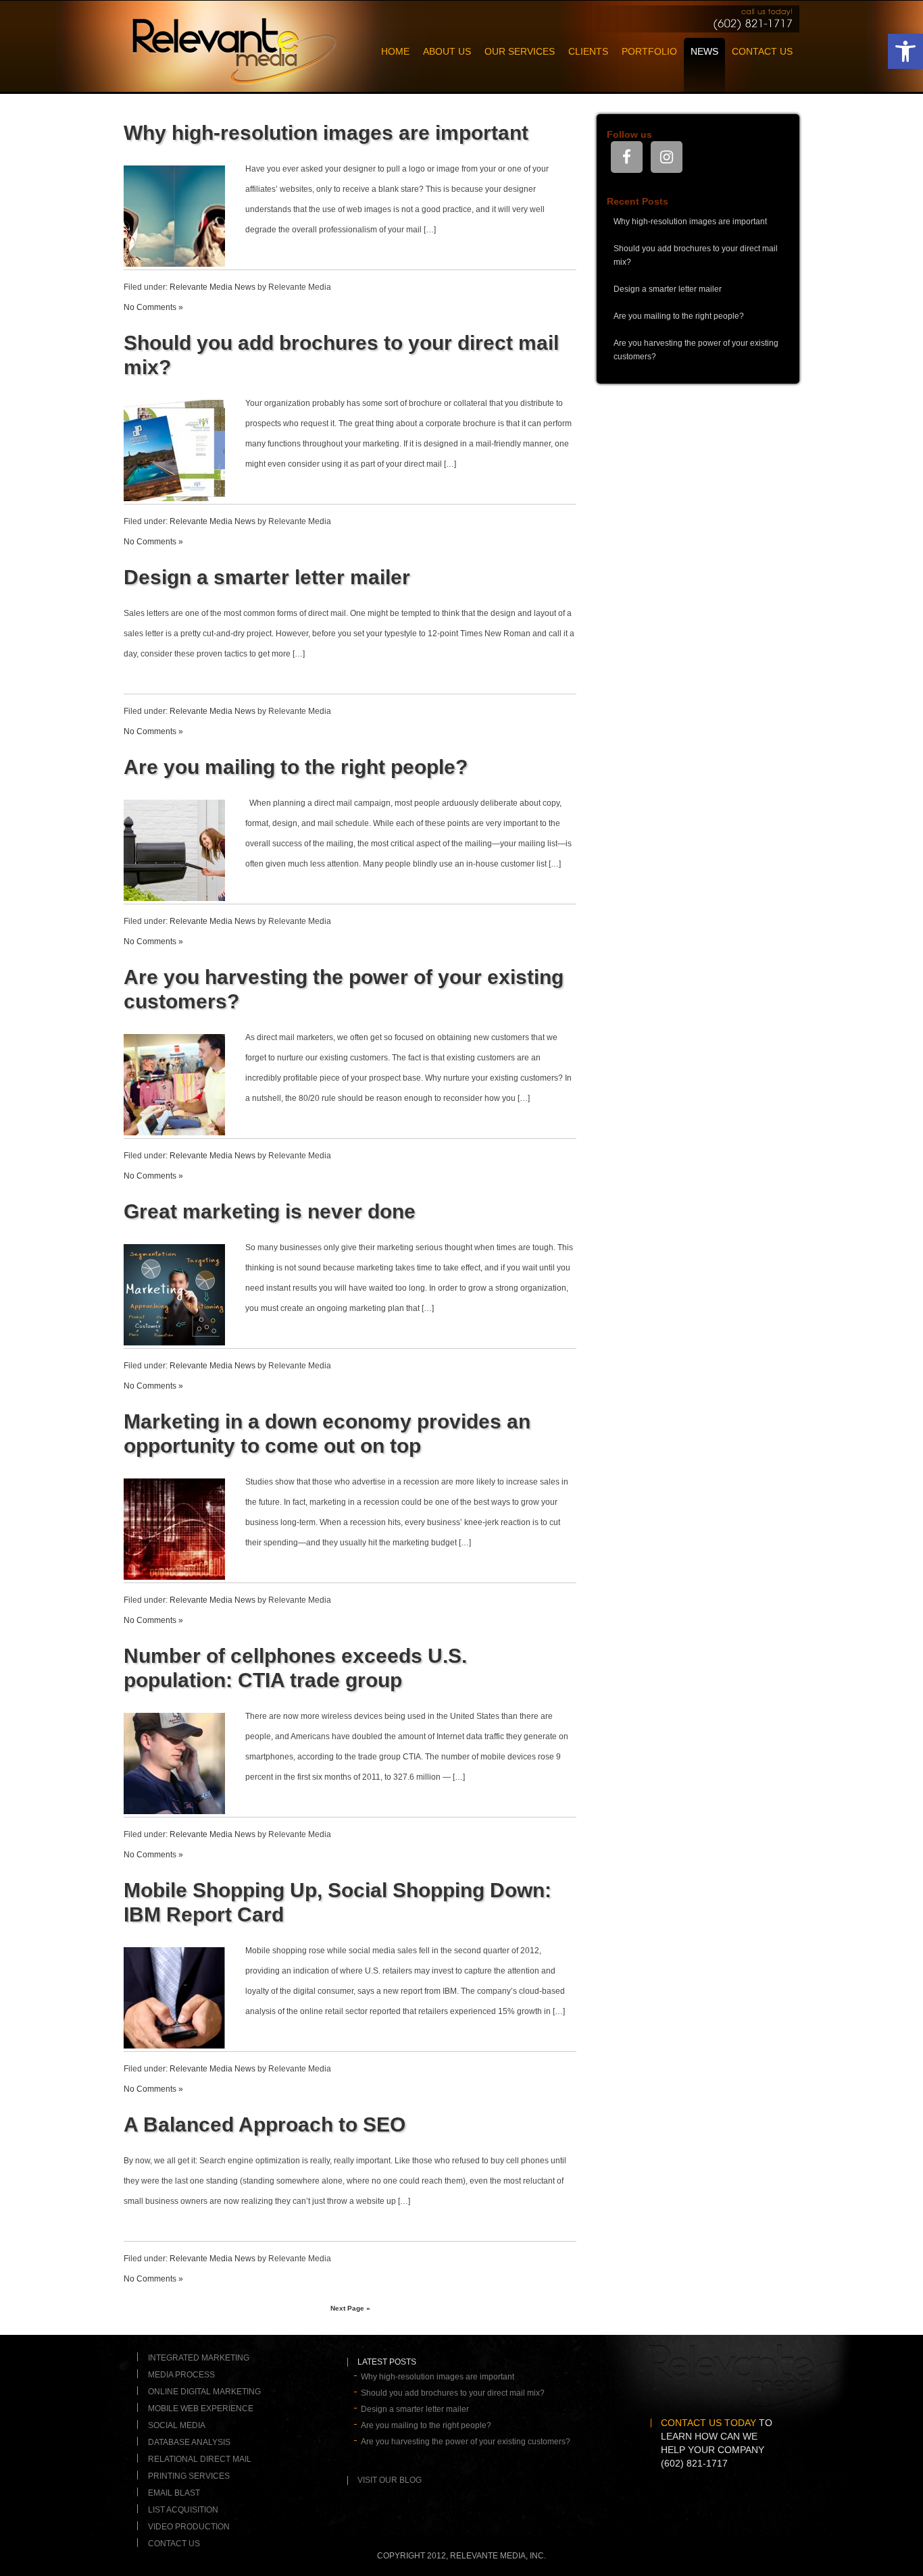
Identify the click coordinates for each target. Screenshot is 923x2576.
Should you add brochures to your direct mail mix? (453, 2393)
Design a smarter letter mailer (267, 577)
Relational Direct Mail (200, 2458)
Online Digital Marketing (204, 2391)
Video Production (189, 2526)
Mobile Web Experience (201, 2408)
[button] (905, 51)
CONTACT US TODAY (708, 2423)
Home (395, 51)
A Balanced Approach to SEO (265, 2124)
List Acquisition (183, 2509)
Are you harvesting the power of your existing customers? (466, 2442)
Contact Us (762, 51)
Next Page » (350, 2308)
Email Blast (174, 2492)
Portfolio (649, 51)
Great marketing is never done (270, 1211)
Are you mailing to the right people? (296, 767)
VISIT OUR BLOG (390, 2480)
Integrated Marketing (199, 2357)
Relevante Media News (213, 287)
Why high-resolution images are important (326, 133)
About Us (447, 51)
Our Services (520, 51)
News (704, 51)
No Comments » (153, 307)
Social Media (177, 2425)
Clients (588, 51)
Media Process (181, 2374)
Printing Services (189, 2475)
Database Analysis (189, 2442)
